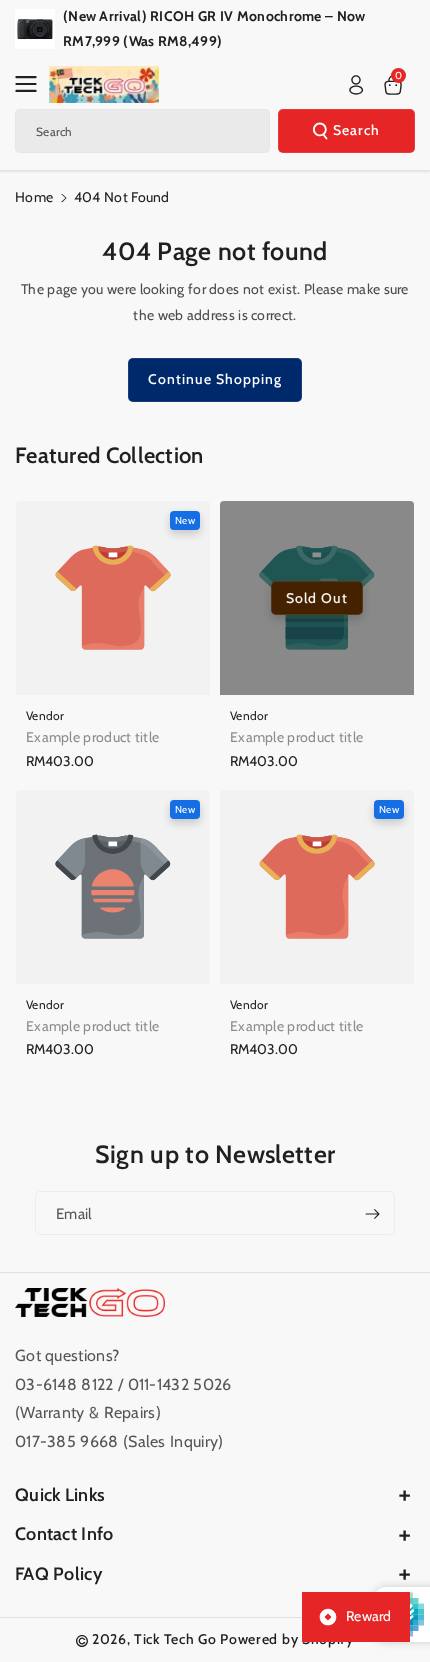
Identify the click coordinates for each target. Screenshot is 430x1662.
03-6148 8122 (66, 1384)
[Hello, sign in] (356, 85)
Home (34, 197)
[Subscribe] (372, 1213)
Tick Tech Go (175, 1639)
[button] (32, 84)
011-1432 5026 (180, 1384)
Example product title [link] (92, 737)
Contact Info (64, 1534)
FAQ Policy (58, 1574)
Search (356, 130)
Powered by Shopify (287, 1639)
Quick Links (60, 1495)
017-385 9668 (67, 1441)
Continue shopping (215, 379)
